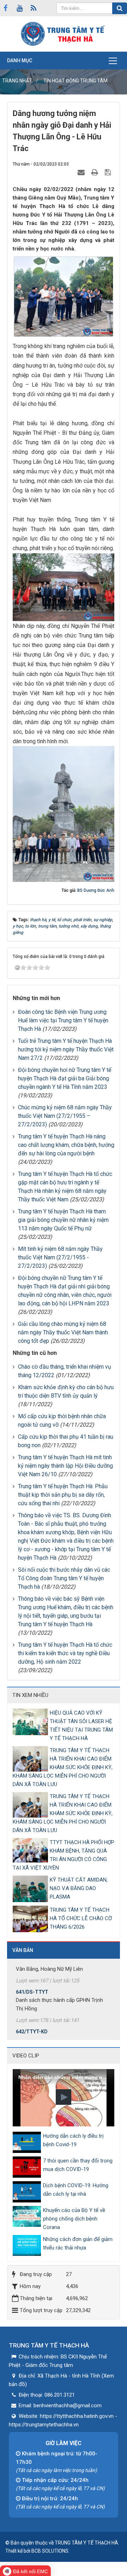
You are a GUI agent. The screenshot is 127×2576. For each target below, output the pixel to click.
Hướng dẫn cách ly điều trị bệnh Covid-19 (73, 2140)
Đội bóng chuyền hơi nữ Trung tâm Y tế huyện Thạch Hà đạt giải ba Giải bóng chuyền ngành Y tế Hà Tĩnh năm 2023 (65, 1078)
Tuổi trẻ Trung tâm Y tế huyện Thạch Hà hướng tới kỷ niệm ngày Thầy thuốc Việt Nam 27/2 (66, 1049)
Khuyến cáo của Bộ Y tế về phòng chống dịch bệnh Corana (74, 2219)
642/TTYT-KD (32, 2020)
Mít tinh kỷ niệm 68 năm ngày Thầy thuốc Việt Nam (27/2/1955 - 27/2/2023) (60, 1257)
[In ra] (96, 172)
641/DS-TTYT (32, 1980)
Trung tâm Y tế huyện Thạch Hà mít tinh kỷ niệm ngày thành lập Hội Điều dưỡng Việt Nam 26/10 (65, 1466)
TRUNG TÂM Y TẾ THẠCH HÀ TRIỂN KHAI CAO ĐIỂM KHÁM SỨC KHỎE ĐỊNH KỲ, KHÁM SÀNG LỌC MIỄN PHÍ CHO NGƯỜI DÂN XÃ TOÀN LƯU (63, 1767)
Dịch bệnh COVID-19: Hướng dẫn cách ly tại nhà (76, 2190)
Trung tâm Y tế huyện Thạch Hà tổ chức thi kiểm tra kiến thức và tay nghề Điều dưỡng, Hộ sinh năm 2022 (65, 1653)
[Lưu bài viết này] (109, 172)
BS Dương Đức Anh (96, 890)
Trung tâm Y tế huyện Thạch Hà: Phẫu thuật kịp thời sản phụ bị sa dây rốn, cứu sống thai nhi (63, 1495)
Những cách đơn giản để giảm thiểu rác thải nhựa (78, 2243)
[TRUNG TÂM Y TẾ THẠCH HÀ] (64, 34)
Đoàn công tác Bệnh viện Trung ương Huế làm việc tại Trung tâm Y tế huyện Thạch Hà (63, 1020)
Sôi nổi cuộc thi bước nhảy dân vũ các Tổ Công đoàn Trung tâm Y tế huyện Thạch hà (64, 1578)
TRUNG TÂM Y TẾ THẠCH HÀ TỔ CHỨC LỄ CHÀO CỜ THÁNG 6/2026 (81, 1918)
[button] (64, 2097)
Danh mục (20, 60)
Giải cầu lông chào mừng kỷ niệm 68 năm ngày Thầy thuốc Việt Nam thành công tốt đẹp (63, 1332)
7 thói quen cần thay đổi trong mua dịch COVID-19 (78, 2165)
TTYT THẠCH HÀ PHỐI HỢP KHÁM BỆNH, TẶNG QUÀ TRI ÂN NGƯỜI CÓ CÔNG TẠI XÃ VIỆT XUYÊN (64, 1855)
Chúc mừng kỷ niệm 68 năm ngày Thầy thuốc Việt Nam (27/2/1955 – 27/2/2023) (65, 1116)
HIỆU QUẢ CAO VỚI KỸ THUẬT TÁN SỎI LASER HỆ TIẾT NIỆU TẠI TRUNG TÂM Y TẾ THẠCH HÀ (81, 1726)
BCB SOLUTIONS (50, 2551)
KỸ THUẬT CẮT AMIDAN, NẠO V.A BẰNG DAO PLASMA (79, 1888)
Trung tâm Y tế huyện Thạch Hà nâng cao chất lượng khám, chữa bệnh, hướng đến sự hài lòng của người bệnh (66, 1145)
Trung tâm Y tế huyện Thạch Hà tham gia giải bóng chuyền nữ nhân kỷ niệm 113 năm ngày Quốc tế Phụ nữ (63, 1220)
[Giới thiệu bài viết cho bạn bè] (82, 172)
